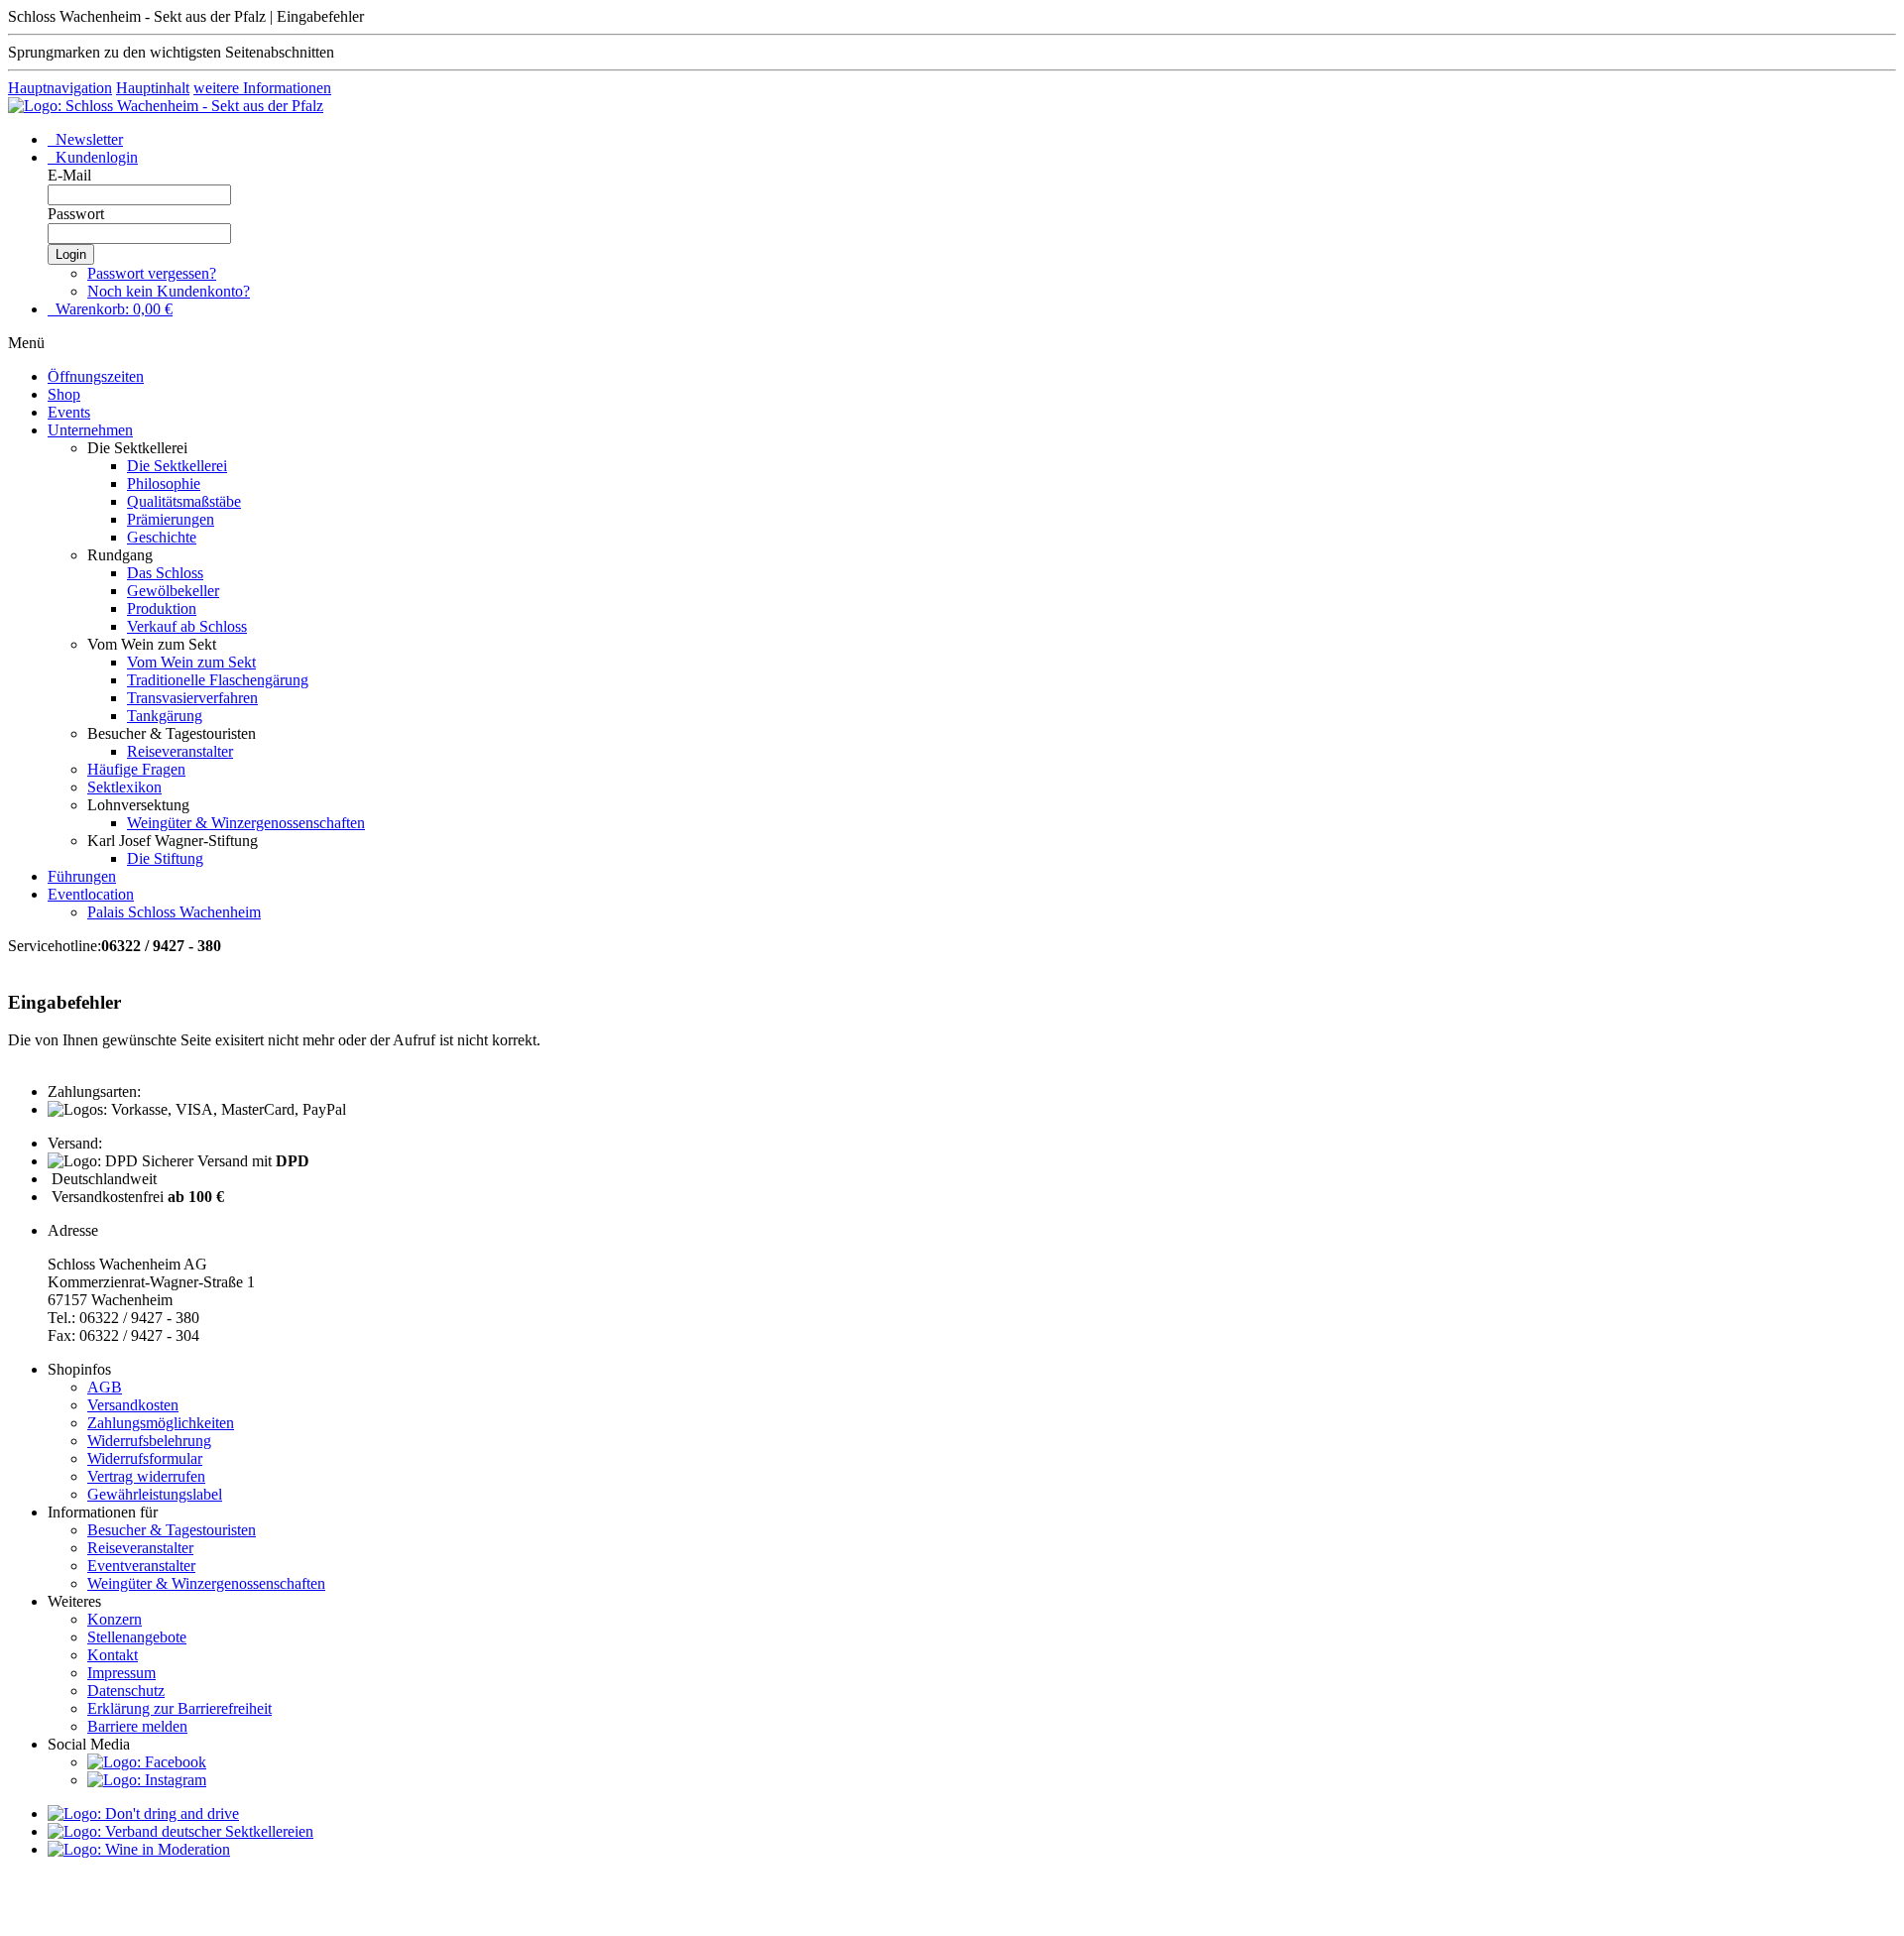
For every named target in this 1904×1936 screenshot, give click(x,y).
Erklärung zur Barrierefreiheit (179, 1708)
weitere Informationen (262, 88)
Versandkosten (133, 1405)
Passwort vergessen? (152, 273)
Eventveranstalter (141, 1566)
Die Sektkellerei (177, 466)
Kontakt (113, 1655)
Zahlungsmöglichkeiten (161, 1423)
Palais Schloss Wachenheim (174, 912)
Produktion (162, 608)
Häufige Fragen (136, 769)
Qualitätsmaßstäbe (184, 501)
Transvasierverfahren (192, 698)
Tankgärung (165, 716)
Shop (64, 394)
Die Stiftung (165, 858)
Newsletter (87, 139)
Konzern (115, 1619)
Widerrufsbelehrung (149, 1441)
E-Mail (69, 175)
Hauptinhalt (153, 88)
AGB (105, 1387)
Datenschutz (126, 1691)
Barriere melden (137, 1726)
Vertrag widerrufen (146, 1476)
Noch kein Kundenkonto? (169, 291)
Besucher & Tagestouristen (172, 1530)
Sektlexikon (124, 787)
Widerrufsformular (145, 1458)
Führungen (82, 876)
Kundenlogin (95, 157)
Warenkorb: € (112, 309)
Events (69, 412)
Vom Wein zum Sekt (191, 662)
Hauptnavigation (60, 88)
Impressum (121, 1673)
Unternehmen (90, 430)
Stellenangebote (137, 1637)
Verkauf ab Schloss (187, 626)
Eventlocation (91, 894)
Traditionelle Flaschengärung (218, 680)
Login (71, 254)
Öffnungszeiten (96, 376)
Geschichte (162, 537)
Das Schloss (165, 573)
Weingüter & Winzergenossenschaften (246, 823)
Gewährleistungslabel (155, 1494)
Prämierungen (171, 519)
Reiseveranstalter (180, 751)
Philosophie (164, 484)
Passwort (76, 214)
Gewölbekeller (173, 591)
